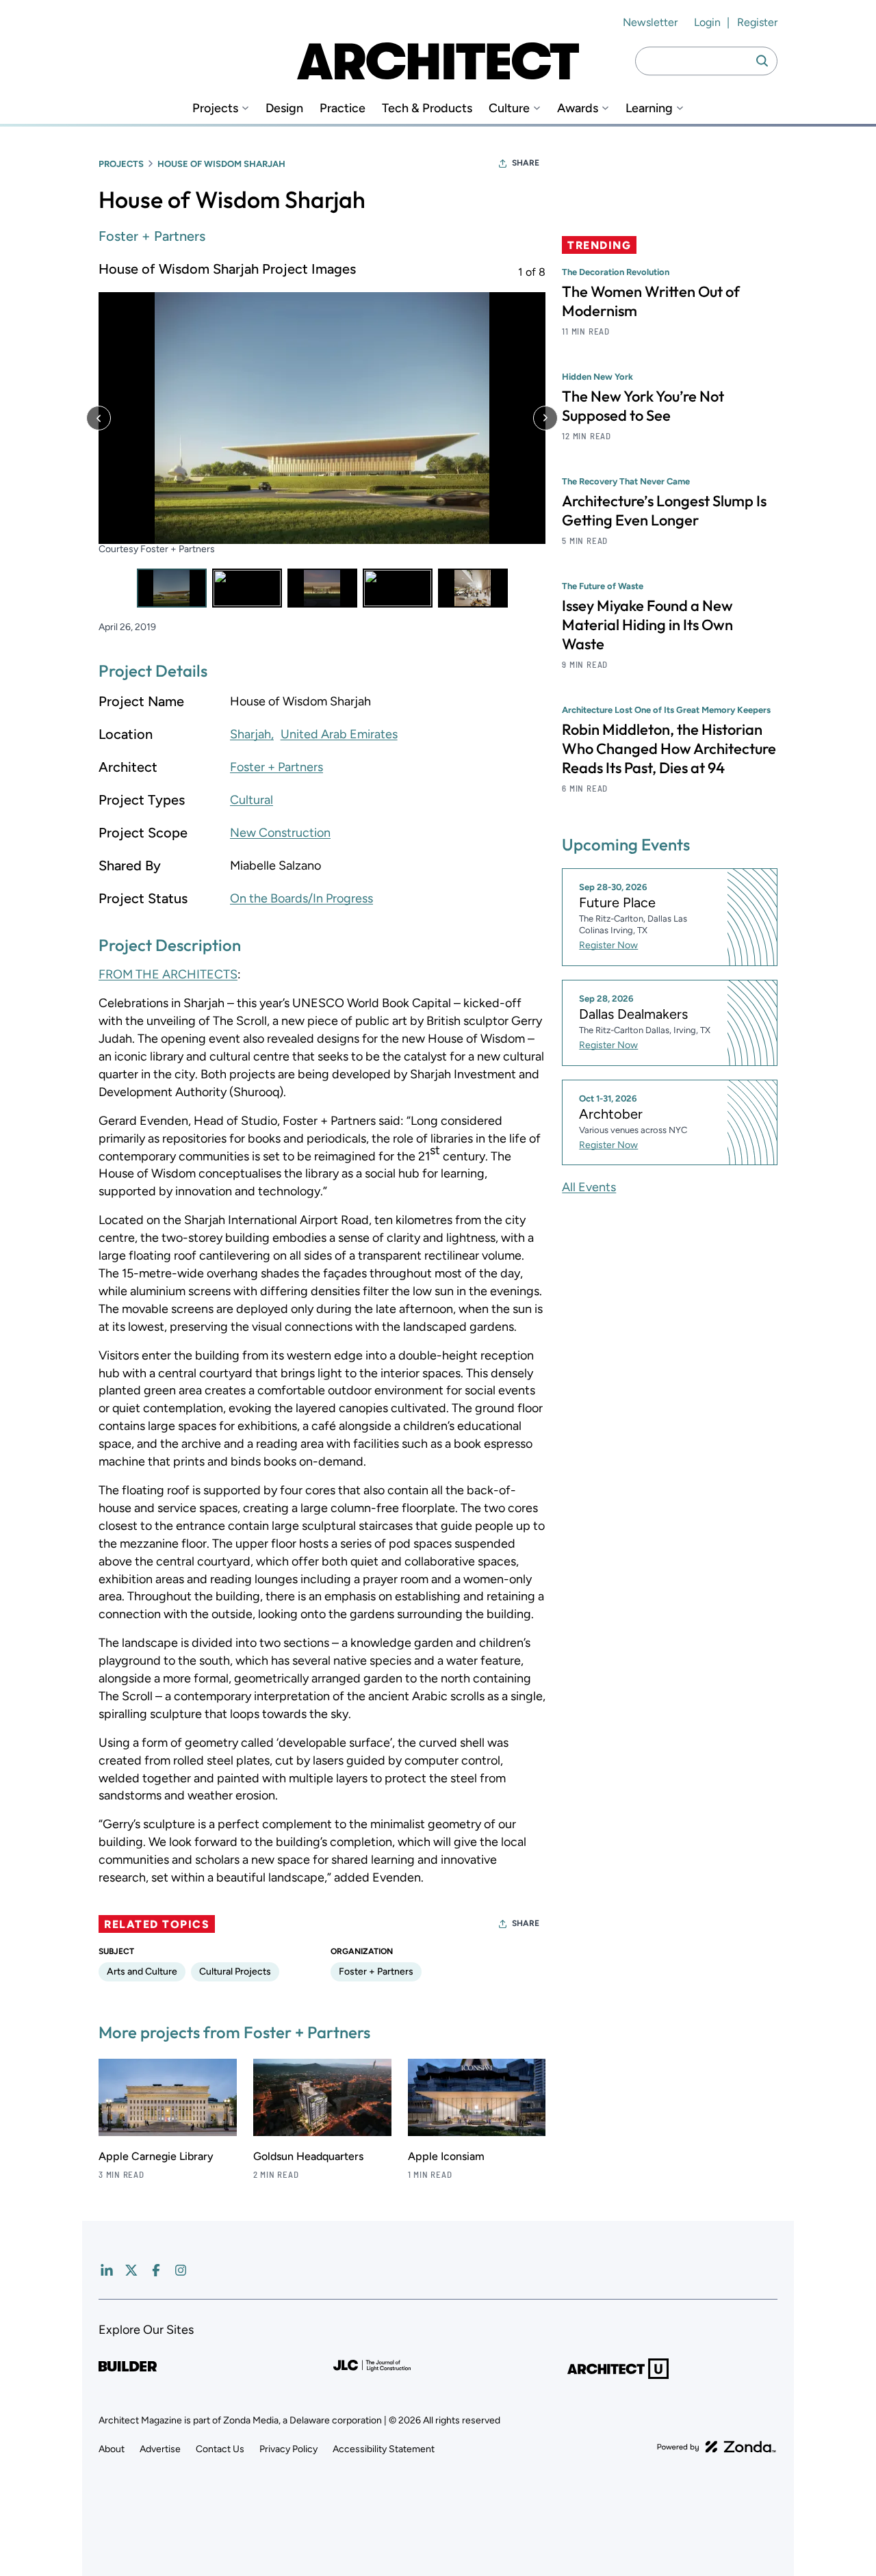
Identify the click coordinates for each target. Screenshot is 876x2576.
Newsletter (650, 22)
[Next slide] (545, 418)
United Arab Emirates (339, 734)
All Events (589, 1187)
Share (526, 163)
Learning (649, 108)
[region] (322, 433)
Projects (215, 108)
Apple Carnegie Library (156, 2156)
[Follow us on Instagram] (181, 2270)
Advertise (160, 2449)
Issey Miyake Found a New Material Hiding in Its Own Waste (647, 625)
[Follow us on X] (131, 2270)
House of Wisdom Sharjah (221, 164)
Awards (578, 108)
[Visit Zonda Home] (717, 2447)
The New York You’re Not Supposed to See (643, 406)
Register (757, 22)
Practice (343, 108)
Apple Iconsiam (446, 2156)
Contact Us (220, 2449)
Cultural (252, 800)
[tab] (172, 588)
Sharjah (250, 734)
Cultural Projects (235, 1972)
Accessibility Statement (384, 2449)
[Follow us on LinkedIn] (107, 2270)
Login (707, 22)
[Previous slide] (99, 418)
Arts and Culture (142, 1972)
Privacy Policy (288, 2449)
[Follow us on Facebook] (156, 2270)
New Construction (280, 833)
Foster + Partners (152, 236)
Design (284, 108)
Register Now (608, 945)
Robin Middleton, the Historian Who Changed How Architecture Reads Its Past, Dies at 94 (669, 749)
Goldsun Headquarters (308, 2156)
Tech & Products (427, 108)
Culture (509, 108)
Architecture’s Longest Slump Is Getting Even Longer (664, 510)
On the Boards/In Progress (301, 898)
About (112, 2449)
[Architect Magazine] (438, 61)
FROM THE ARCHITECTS (168, 974)
